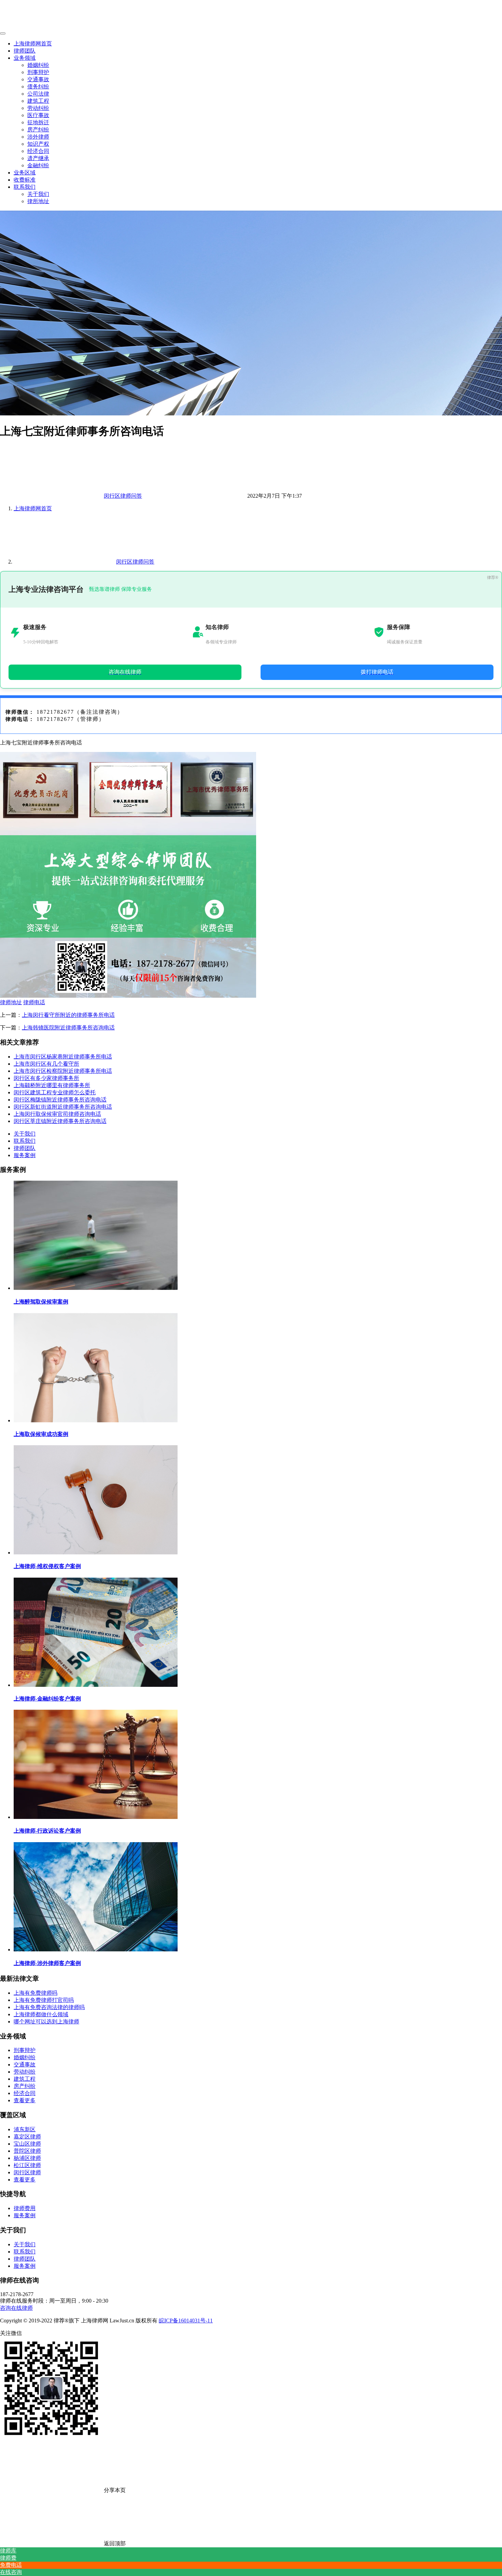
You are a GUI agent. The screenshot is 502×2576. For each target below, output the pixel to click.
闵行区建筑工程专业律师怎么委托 (55, 1092)
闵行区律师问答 (123, 496)
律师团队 (25, 51)
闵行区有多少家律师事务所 (46, 1078)
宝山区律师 (27, 2144)
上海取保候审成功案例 (41, 1434)
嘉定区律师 (27, 2137)
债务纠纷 (38, 87)
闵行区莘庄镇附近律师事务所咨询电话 (60, 1121)
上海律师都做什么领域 (41, 2014)
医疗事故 (38, 115)
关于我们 (38, 194)
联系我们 (25, 187)
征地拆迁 (38, 122)
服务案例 (25, 1155)
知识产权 (38, 144)
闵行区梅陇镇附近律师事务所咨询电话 (60, 1100)
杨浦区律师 (27, 2158)
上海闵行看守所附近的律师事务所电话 (68, 1015)
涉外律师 (38, 137)
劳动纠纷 (38, 108)
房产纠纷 (38, 130)
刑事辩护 (38, 72)
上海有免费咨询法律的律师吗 (49, 2007)
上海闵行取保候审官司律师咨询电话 (57, 1114)
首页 (33, 508)
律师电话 (34, 1002)
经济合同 (38, 151)
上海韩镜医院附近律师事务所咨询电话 (68, 1028)
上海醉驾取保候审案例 (41, 1302)
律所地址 (38, 201)
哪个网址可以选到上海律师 (46, 2022)
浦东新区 (25, 2129)
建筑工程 (38, 101)
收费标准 (25, 180)
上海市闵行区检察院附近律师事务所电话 (63, 1071)
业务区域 (25, 173)
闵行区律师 (27, 2172)
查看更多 (25, 2100)
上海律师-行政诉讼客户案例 (47, 1831)
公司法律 (38, 94)
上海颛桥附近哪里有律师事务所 (52, 1085)
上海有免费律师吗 (36, 1993)
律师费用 (25, 2208)
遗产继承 (38, 158)
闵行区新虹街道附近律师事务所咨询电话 (63, 1107)
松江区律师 (27, 2165)
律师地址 (11, 1002)
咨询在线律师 (16, 2308)
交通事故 (38, 79)
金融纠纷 (38, 165)
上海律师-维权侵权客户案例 (47, 1566)
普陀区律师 (27, 2151)
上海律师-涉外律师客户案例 (47, 1963)
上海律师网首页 (33, 44)
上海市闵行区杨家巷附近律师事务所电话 (63, 1057)
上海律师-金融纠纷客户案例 (47, 1699)
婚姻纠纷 (38, 65)
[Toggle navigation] (3, 33)
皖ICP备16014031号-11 (186, 2321)
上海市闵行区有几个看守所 (46, 1064)
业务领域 (25, 58)
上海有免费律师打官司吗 (44, 2000)
